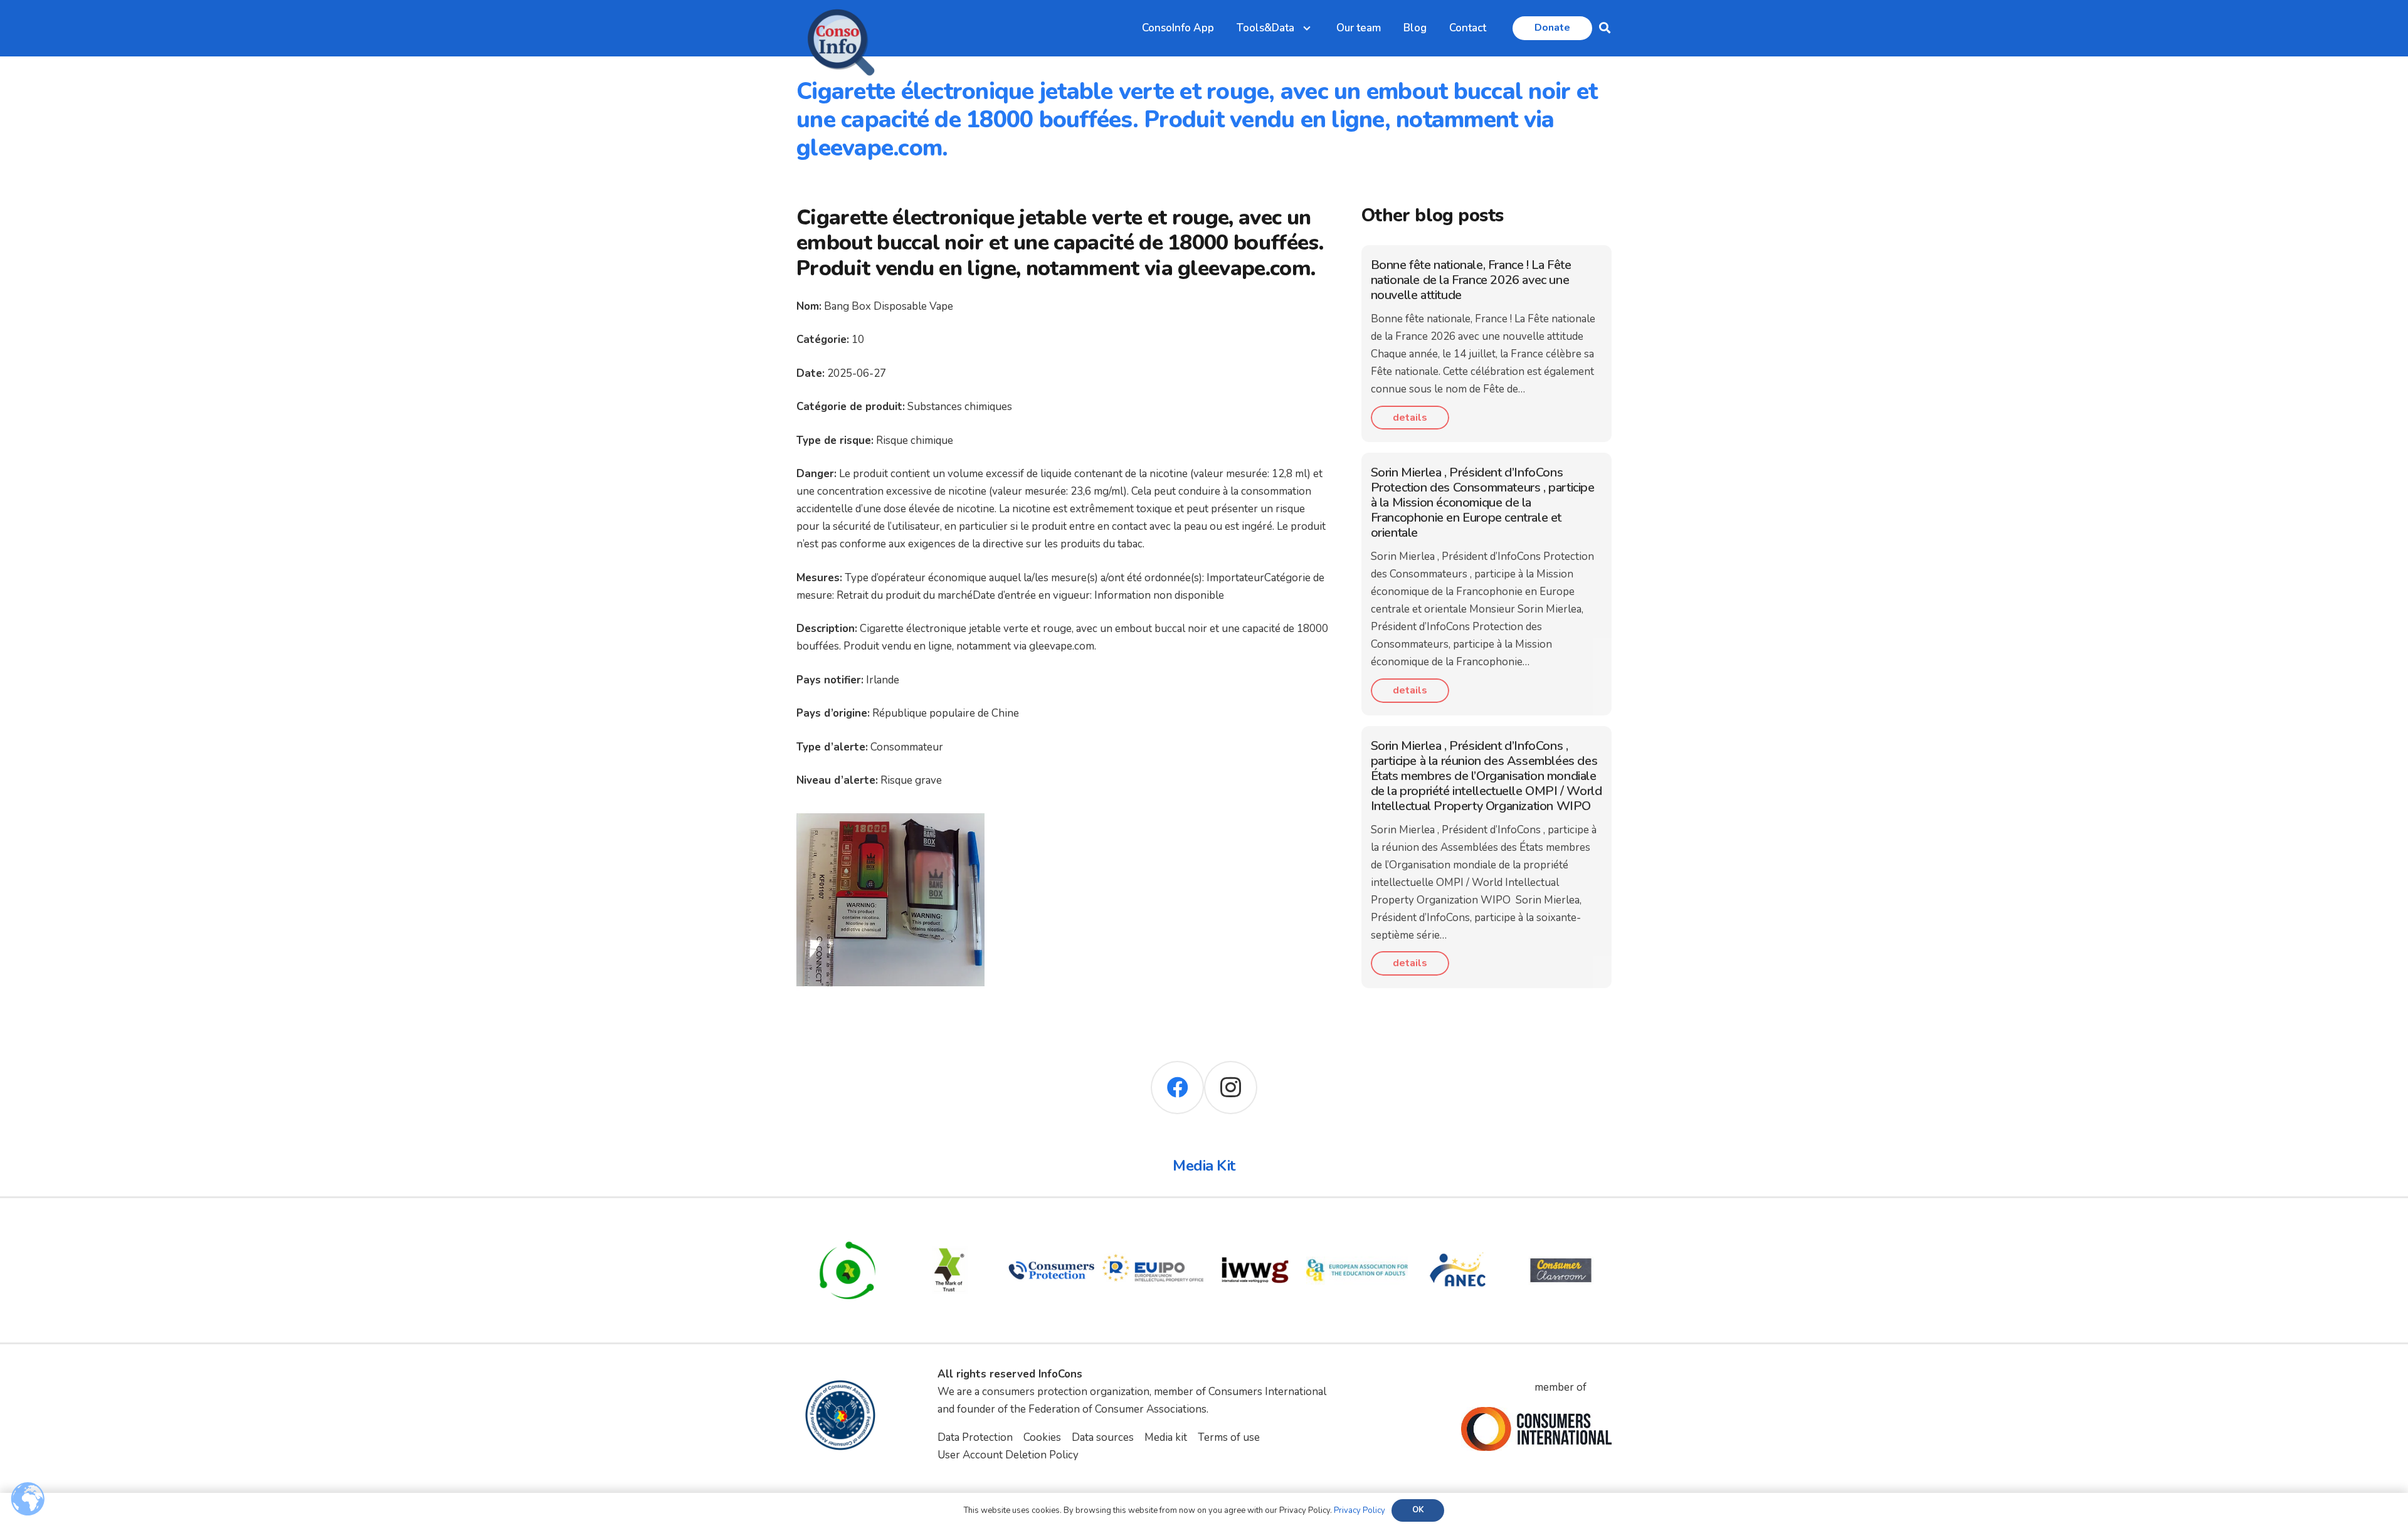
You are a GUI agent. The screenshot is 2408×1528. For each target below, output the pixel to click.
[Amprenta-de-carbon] (848, 1228)
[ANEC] (1459, 1228)
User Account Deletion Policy (1008, 1455)
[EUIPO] (1154, 1228)
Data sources (1103, 1437)
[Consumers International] (1536, 1429)
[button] (1605, 28)
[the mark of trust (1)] (950, 1228)
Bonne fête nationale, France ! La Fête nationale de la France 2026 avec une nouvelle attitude (1471, 280)
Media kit (1166, 1437)
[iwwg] (1255, 1228)
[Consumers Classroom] (1561, 1228)
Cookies (1042, 1437)
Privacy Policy (1360, 1510)
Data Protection (975, 1437)
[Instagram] (1231, 1088)
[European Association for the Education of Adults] (1357, 1228)
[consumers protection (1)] (1051, 1228)
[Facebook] (1177, 1088)
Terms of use (1229, 1437)
